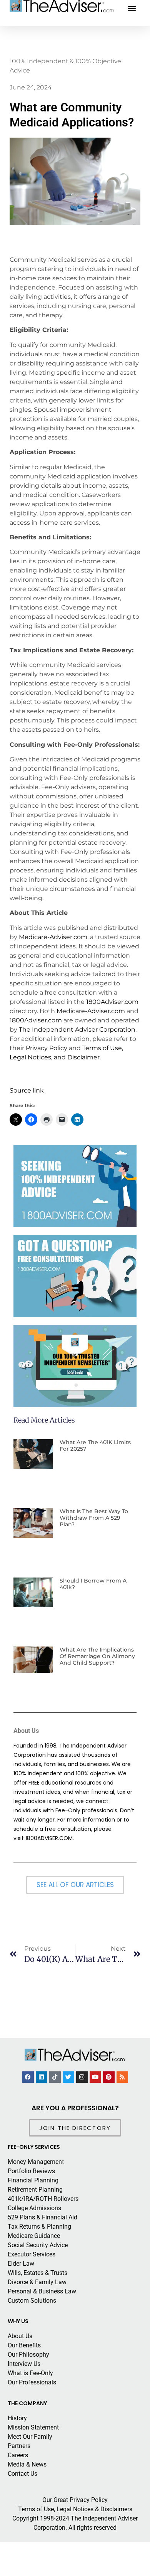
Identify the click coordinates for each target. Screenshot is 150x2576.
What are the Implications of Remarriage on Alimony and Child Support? (97, 1656)
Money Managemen (35, 2162)
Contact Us (22, 2474)
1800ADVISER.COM (49, 1838)
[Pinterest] (109, 2077)
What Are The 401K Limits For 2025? (95, 1445)
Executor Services (32, 2254)
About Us (20, 2336)
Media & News (27, 2464)
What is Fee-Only (30, 2373)
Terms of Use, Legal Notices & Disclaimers (75, 2509)
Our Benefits (24, 2345)
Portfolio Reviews (31, 2171)
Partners (19, 2446)
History (17, 2418)
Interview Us (24, 2364)
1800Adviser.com (112, 1002)
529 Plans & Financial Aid (42, 2217)
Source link (27, 1090)
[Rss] (122, 2077)
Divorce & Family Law (37, 2282)
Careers (18, 2455)
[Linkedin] (42, 2077)
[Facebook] (28, 2077)
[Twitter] (68, 2077)
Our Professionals (32, 2382)
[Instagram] (82, 2077)
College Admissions (34, 2208)
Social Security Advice (38, 2245)
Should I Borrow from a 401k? (93, 1584)
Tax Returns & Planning (39, 2227)
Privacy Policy (47, 1048)
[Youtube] (95, 2077)
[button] (132, 8)
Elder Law (21, 2264)
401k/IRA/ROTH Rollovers (43, 2199)
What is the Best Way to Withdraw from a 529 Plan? (94, 1518)
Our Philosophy (28, 2355)
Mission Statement (33, 2427)
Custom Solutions (32, 2301)
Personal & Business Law (42, 2291)
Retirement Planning (35, 2190)
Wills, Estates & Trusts (37, 2273)
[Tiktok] (55, 2077)
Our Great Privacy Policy (75, 2500)
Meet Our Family (30, 2437)
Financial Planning (33, 2180)
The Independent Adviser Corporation (77, 1030)
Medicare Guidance (34, 2236)
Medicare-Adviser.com (53, 937)
